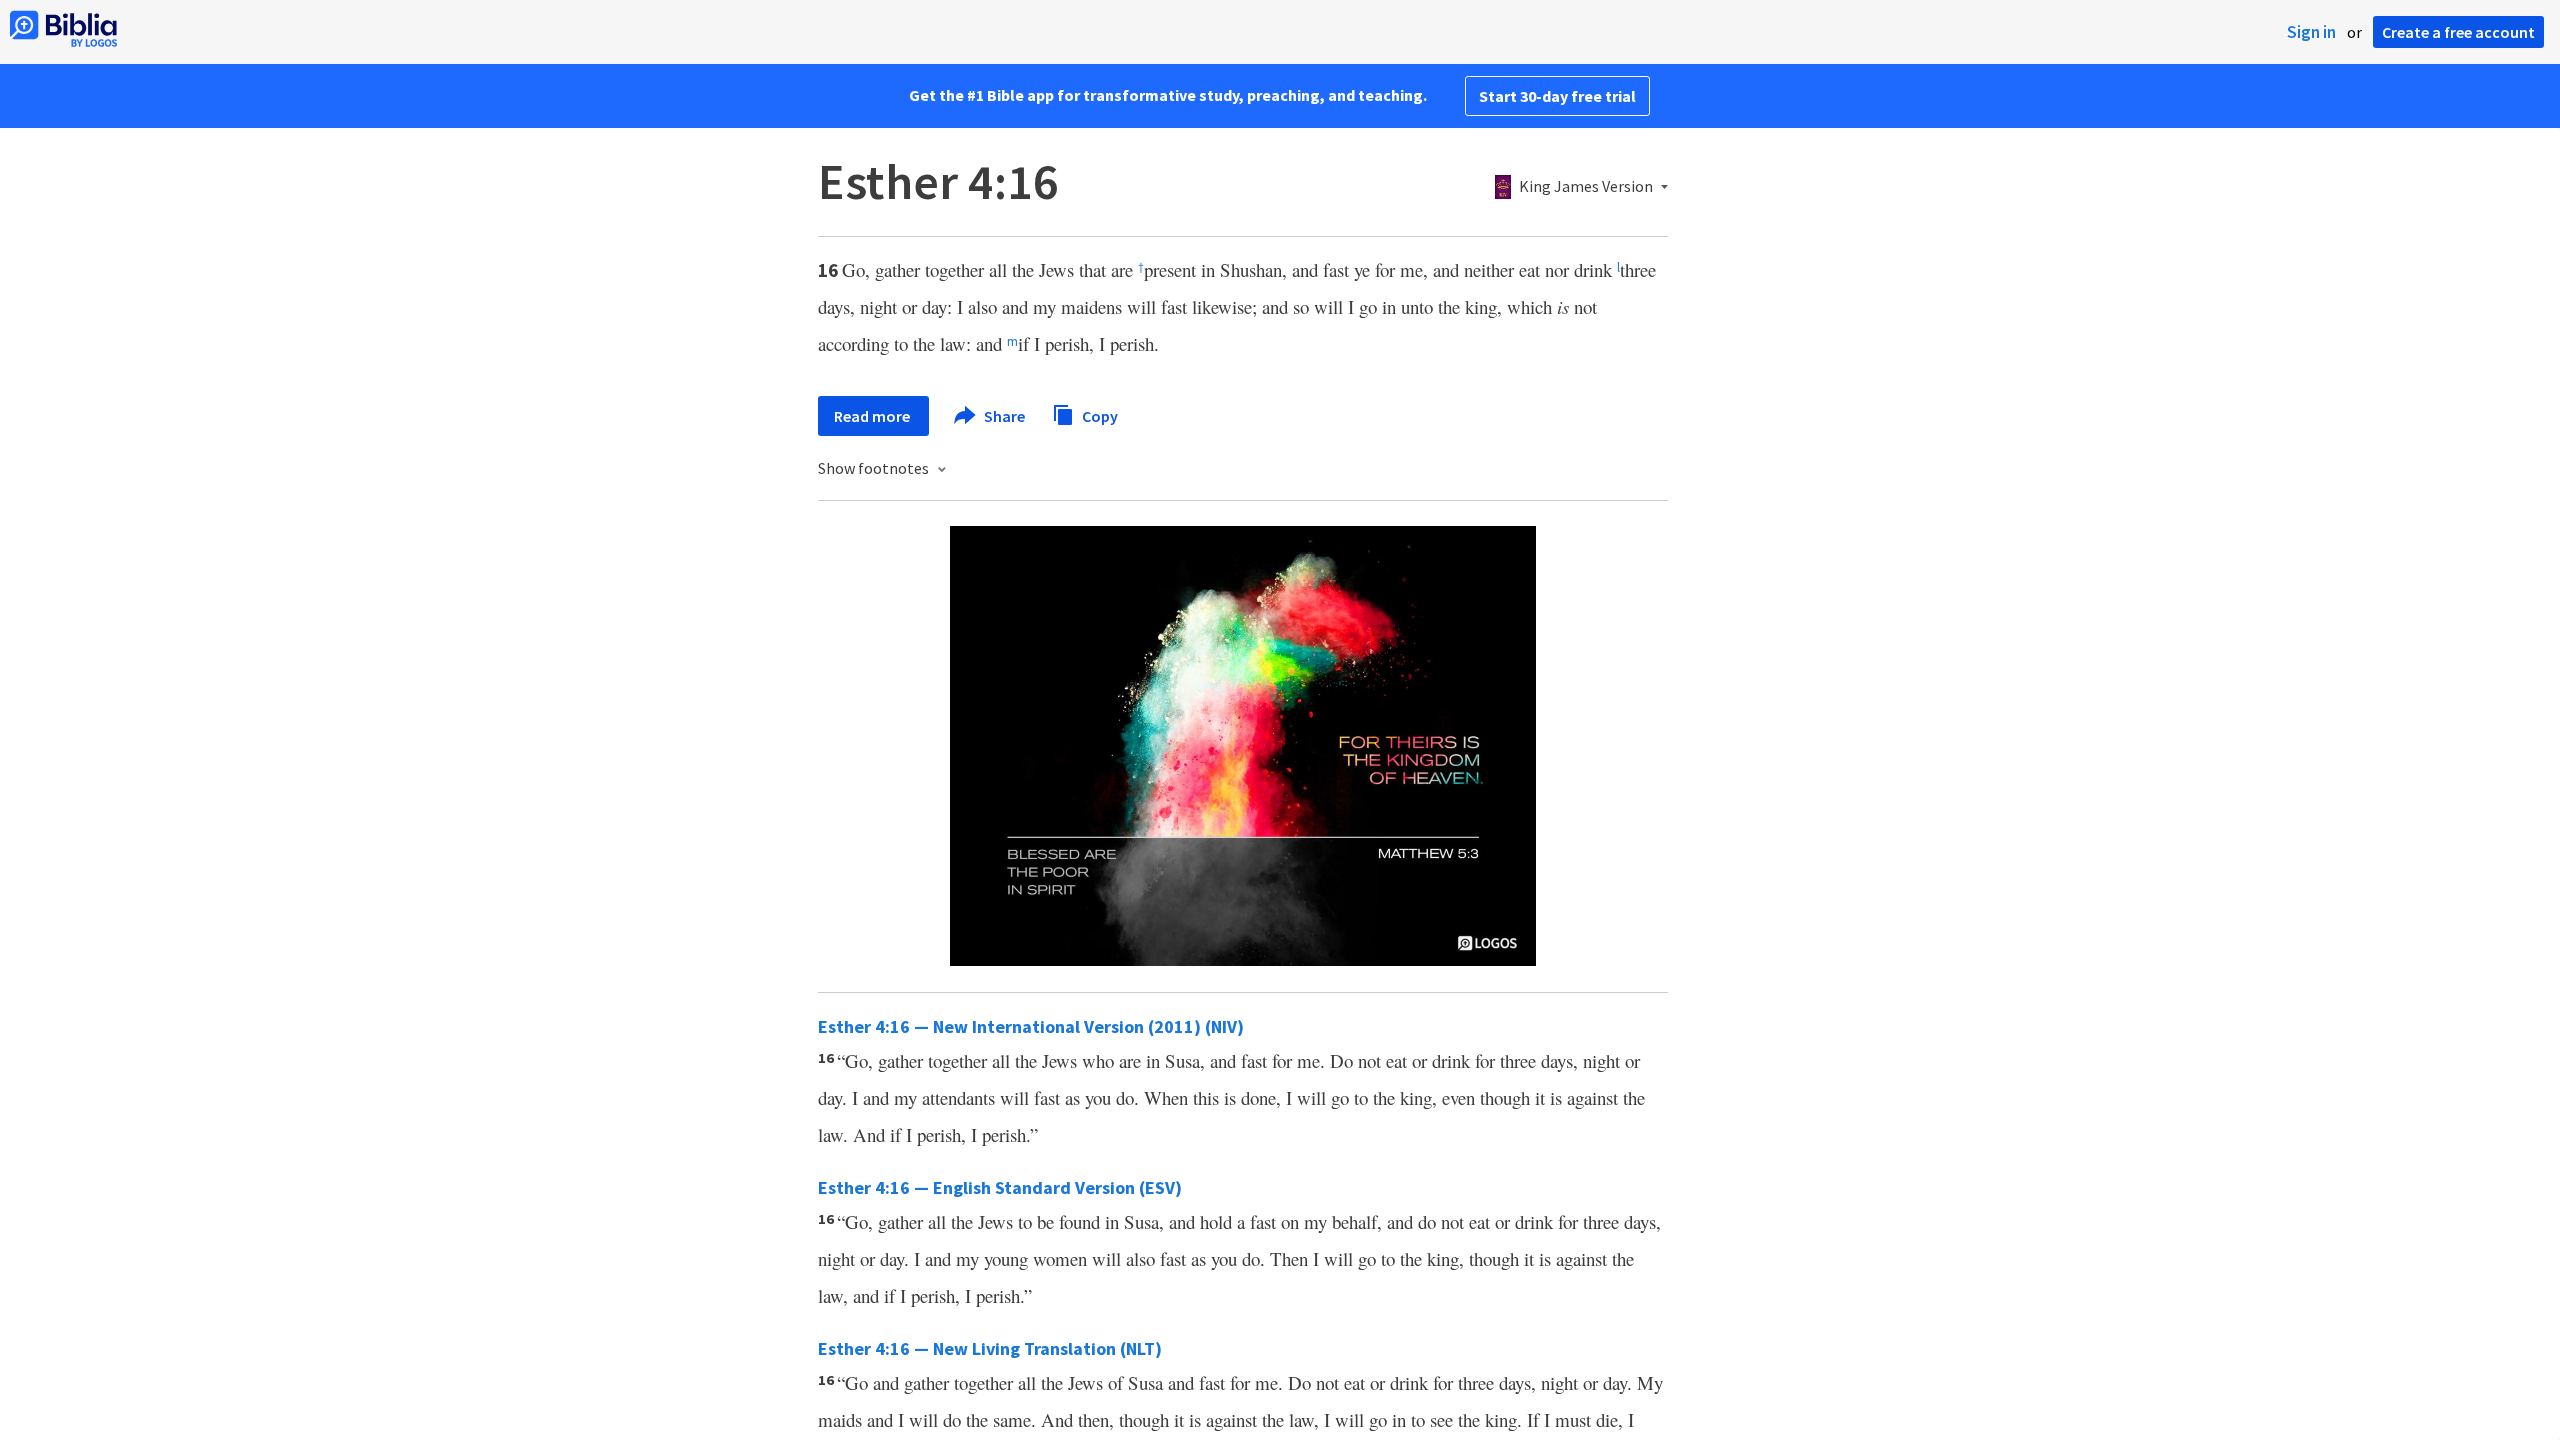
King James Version (1586, 187)
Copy (1098, 415)
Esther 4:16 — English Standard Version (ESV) (1000, 1187)
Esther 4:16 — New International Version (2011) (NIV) (1031, 1026)
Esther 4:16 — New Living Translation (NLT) (990, 1348)
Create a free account (2458, 32)
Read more (873, 416)
